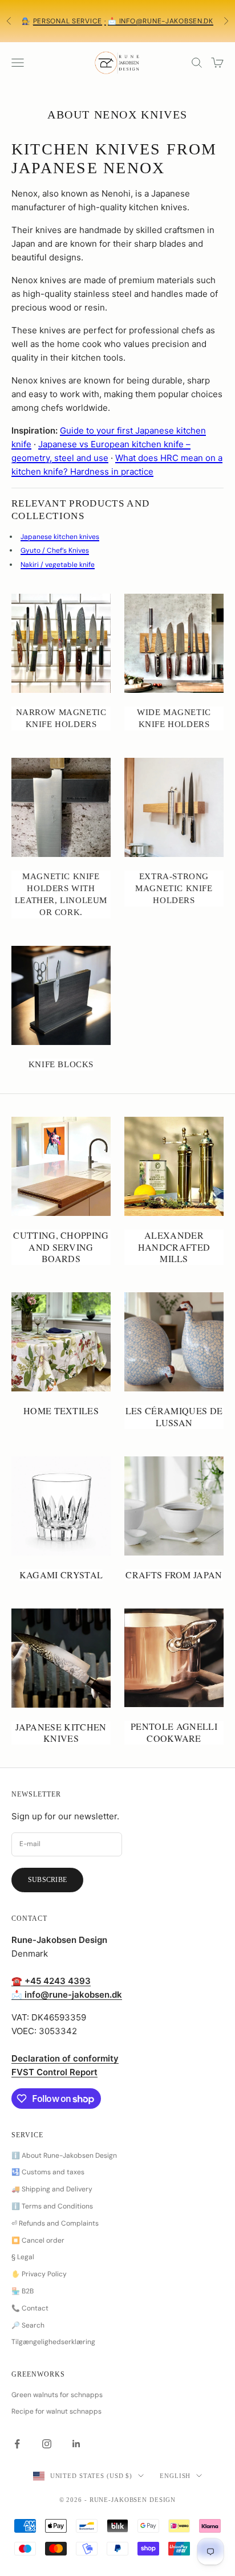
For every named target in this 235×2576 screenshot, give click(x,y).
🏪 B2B (23, 2291)
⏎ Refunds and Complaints (55, 2223)
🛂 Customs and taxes (48, 2172)
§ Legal (23, 2257)
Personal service (68, 21)
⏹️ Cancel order (38, 2240)
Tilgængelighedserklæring (53, 2342)
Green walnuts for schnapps (57, 2395)
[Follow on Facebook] (17, 2444)
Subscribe (47, 1880)
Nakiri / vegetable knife (58, 565)
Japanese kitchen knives (60, 537)
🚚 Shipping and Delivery (52, 2189)
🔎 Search (28, 2325)
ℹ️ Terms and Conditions (52, 2206)
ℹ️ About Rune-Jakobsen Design (64, 2155)
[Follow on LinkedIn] (76, 2444)
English (175, 2476)
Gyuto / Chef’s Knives (55, 550)
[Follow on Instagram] (47, 2444)
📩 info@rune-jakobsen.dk (161, 21)
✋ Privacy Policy (39, 2274)
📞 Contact (30, 2308)
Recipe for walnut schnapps (56, 2411)
